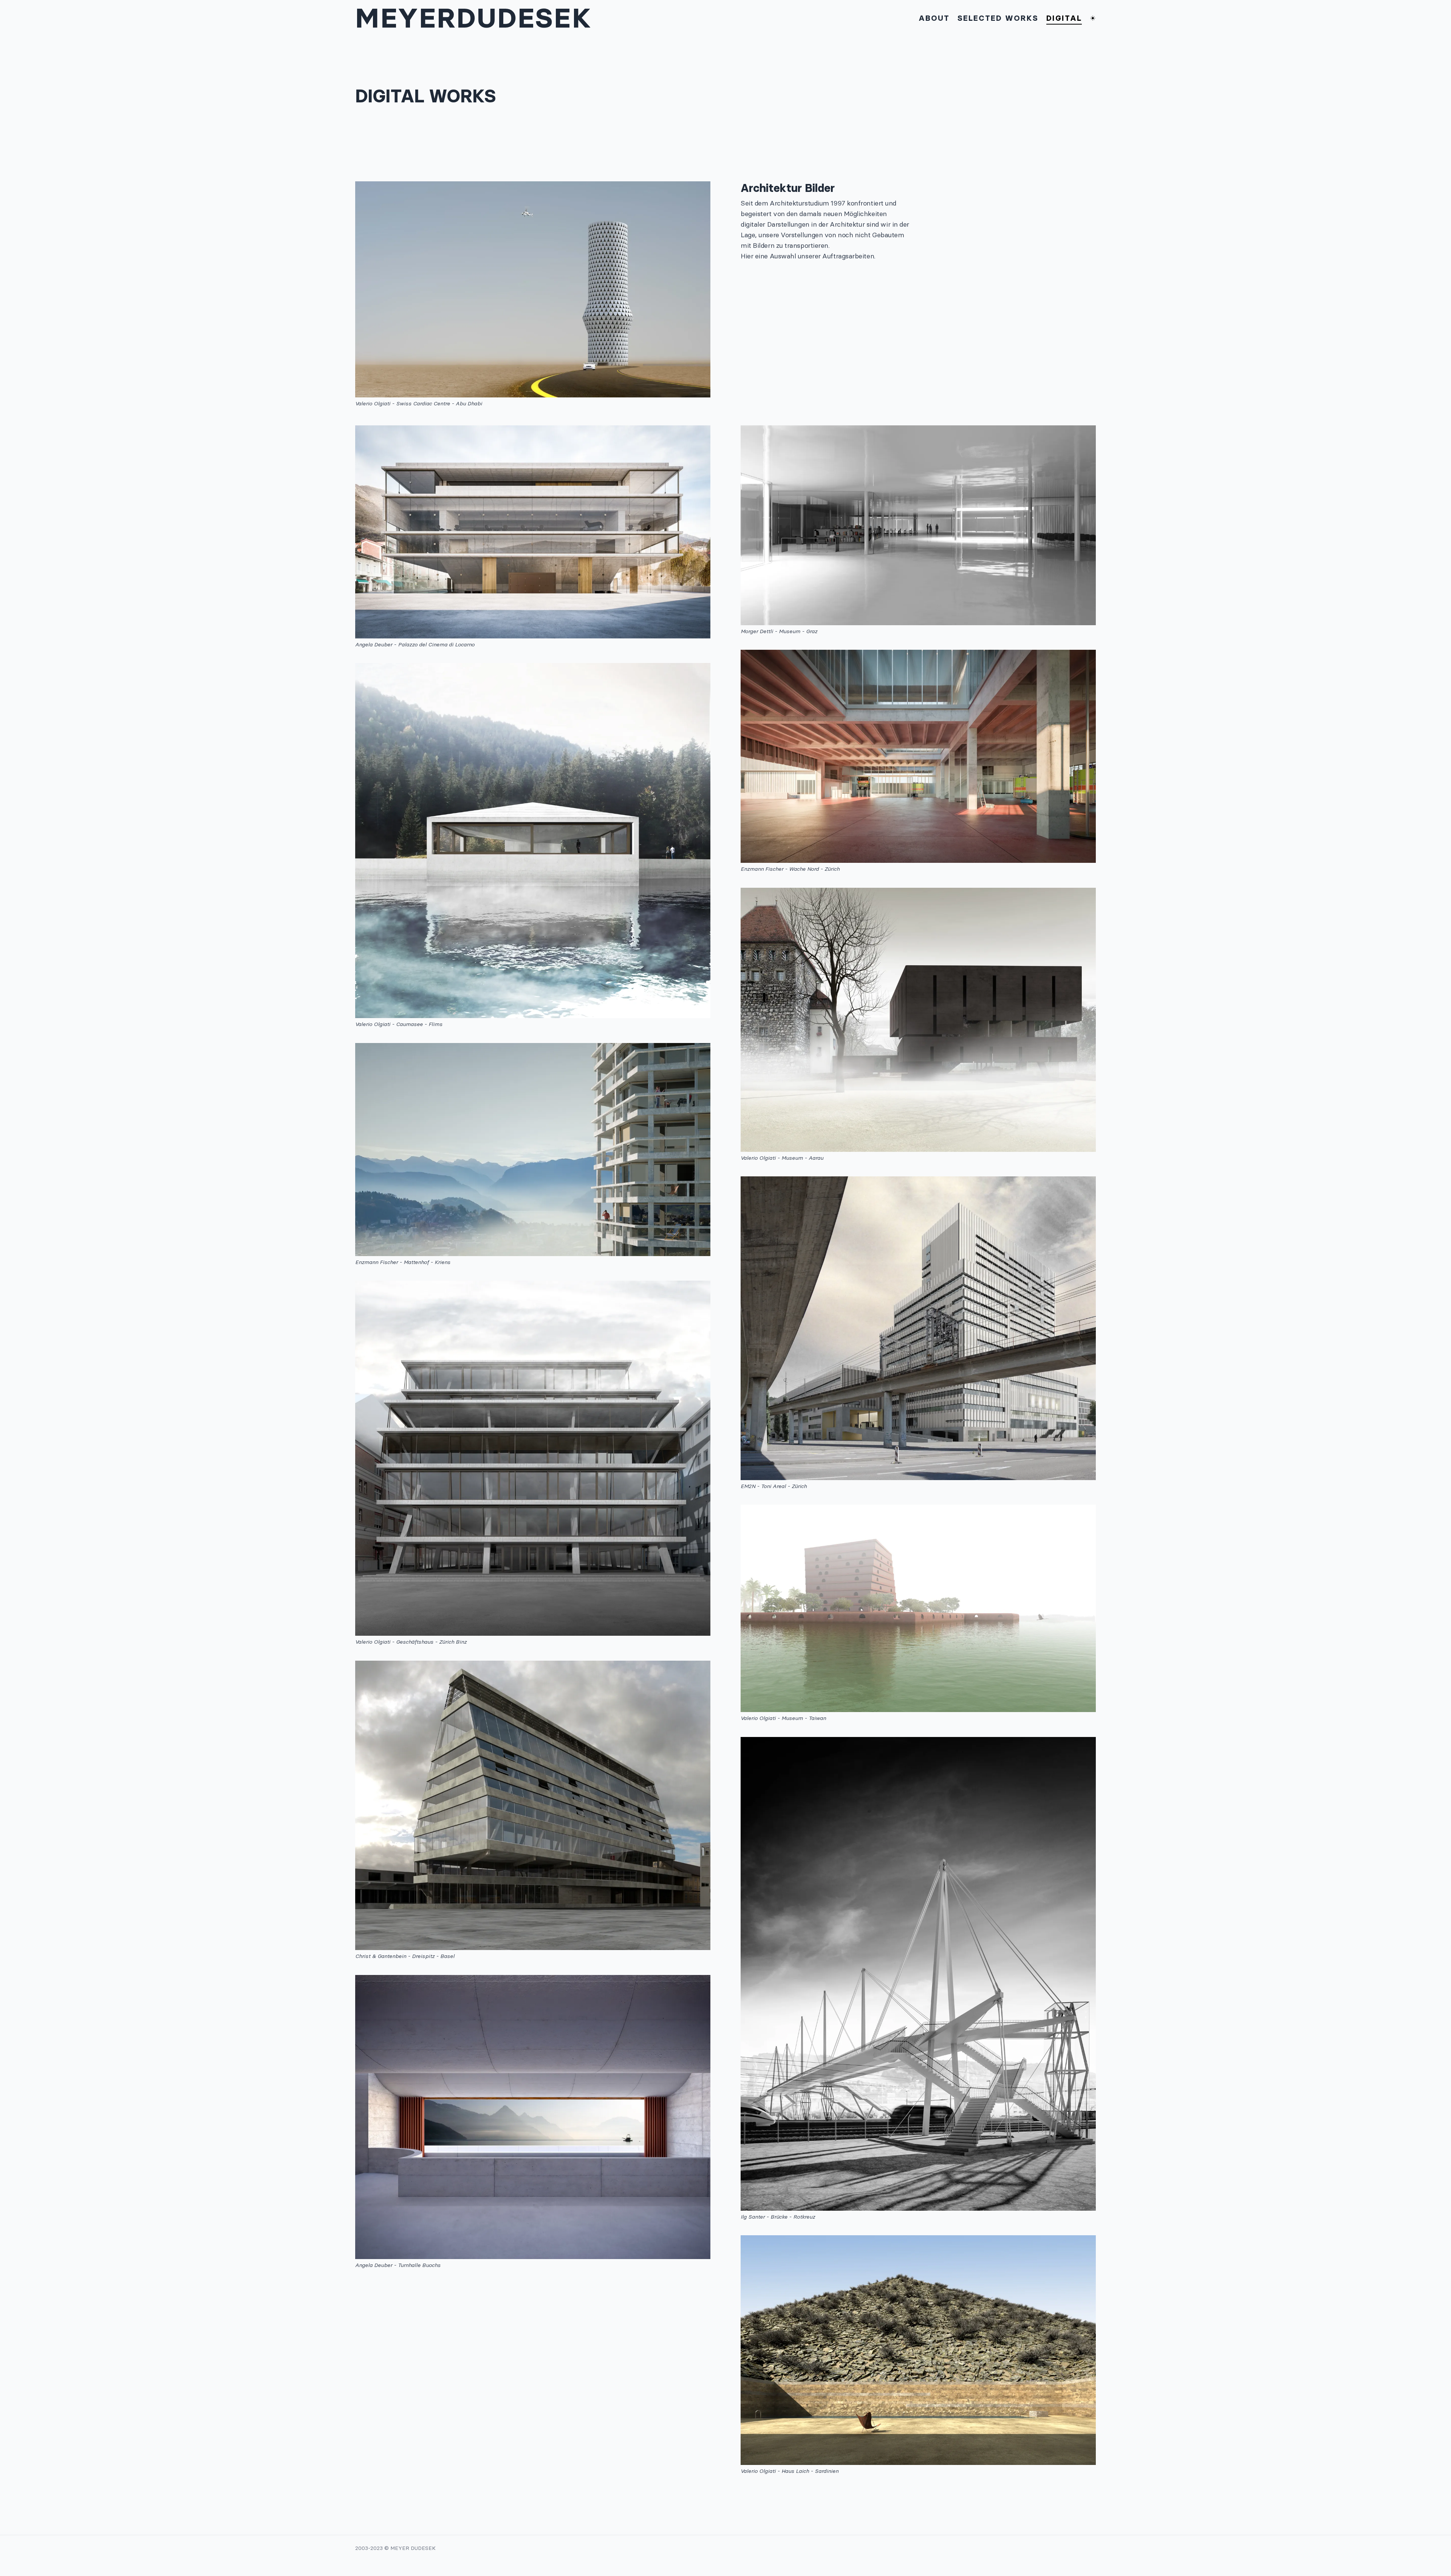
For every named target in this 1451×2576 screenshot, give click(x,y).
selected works (998, 18)
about (934, 18)
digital (1064, 18)
